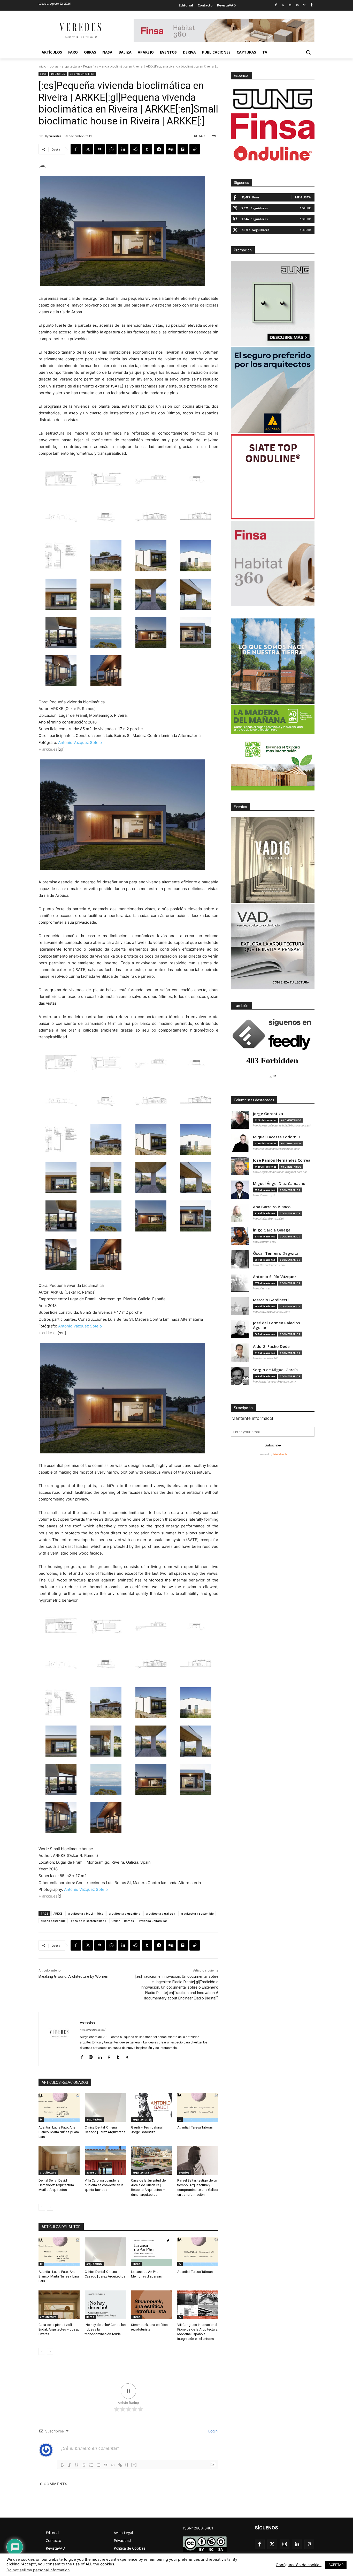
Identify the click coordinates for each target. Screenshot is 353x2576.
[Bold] (62, 2465)
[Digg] (171, 149)
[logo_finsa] (273, 126)
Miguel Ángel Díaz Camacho (279, 1184)
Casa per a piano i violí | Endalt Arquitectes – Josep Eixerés (59, 2329)
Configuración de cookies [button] (299, 2565)
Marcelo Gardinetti (271, 1300)
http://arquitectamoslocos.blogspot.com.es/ (280, 1172)
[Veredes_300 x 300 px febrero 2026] (273, 661)
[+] (134, 2465)
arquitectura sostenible (197, 1913)
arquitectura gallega (160, 1913)
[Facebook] (276, 5)
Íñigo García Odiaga (272, 1230)
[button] (308, 52)
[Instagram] (290, 5)
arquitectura (71, 66)
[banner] (273, 947)
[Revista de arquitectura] (80, 31)
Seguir (305, 208)
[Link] (120, 2465)
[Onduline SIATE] (273, 477)
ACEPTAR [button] (336, 2565)
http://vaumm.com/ (265, 1242)
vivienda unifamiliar (82, 74)
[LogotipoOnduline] (273, 153)
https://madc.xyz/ (264, 1195)
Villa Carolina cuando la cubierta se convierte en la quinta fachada (104, 2185)
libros (136, 2264)
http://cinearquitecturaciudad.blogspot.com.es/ (282, 1125)
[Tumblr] (312, 5)
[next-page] (50, 2207)
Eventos (240, 807)
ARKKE (58, 1913)
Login (212, 2431)
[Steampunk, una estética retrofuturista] (152, 2305)
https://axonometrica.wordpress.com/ (276, 1149)
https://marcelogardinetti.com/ (271, 1312)
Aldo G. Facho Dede (271, 1346)
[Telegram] (159, 149)
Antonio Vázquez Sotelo (80, 742)
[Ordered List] (91, 2465)
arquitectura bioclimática (85, 1913)
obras (54, 66)
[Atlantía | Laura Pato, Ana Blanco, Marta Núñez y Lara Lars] (59, 2107)
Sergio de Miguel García (275, 1370)
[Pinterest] (304, 5)
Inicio (42, 66)
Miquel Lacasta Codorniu (276, 1137)
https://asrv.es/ (262, 1288)
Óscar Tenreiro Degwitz (276, 1253)
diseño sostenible (53, 1921)
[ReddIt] (135, 149)
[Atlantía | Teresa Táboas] (198, 2107)
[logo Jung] (273, 99)
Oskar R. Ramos (123, 1921)
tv (41, 2119)
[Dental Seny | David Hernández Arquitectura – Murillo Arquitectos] (59, 2160)
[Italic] (70, 2465)
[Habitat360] (273, 563)
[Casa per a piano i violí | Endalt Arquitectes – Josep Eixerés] (59, 2305)
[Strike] (84, 2465)
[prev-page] (42, 2207)
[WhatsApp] (111, 149)
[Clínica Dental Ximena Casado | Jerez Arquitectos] (105, 2107)
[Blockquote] (106, 2465)
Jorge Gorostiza (268, 1114)
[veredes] (42, 136)
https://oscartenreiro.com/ (269, 1265)
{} (127, 2465)
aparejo (91, 2172)
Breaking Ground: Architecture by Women (73, 1976)
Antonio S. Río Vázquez (275, 1277)
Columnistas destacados (254, 1100)
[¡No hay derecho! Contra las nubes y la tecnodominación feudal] (105, 2305)
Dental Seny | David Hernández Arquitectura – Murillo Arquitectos (58, 2185)
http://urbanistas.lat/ (265, 1358)
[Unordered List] (98, 2465)
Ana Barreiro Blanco (272, 1207)
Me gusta (303, 197)
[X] (88, 149)
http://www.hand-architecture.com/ (274, 1382)
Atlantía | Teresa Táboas (195, 2127)
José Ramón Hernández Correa (282, 1160)
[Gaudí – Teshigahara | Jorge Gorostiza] (152, 2107)
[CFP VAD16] (273, 860)
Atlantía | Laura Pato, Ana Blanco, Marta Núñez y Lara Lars (59, 2132)
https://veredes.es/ (93, 2030)
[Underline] (77, 2465)
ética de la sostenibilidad (89, 1921)
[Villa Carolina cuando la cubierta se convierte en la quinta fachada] (105, 2160)
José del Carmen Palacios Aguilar (277, 1325)
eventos (184, 2172)
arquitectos (140, 2119)
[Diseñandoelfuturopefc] (273, 748)
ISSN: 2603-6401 (198, 2528)
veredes (55, 136)
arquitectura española (124, 1913)
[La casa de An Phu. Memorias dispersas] (152, 2252)
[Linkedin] (297, 5)
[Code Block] (113, 2465)
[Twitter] (283, 5)
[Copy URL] (195, 149)
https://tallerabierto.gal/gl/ (268, 1219)
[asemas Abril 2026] (273, 390)
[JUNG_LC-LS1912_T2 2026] (273, 303)
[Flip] (183, 149)
